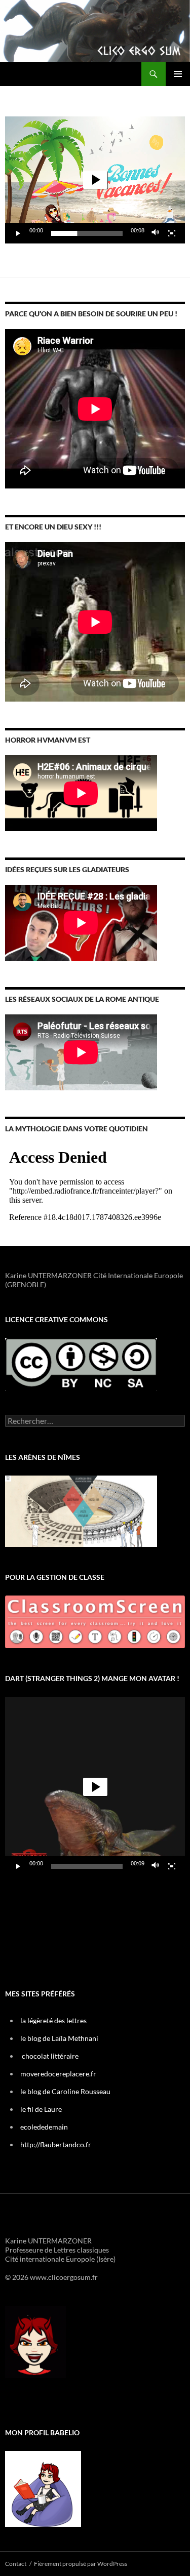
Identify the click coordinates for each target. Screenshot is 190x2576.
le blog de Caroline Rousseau (65, 2091)
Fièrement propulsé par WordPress (81, 2564)
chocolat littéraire (50, 2056)
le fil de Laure (41, 2109)
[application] (95, 180)
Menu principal (178, 74)
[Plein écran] (172, 233)
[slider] (87, 233)
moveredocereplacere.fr (58, 2074)
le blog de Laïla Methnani (59, 2038)
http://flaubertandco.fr (56, 2144)
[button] (95, 180)
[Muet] (156, 233)
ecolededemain (44, 2127)
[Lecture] (18, 233)
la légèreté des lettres (53, 2020)
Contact (16, 2564)
